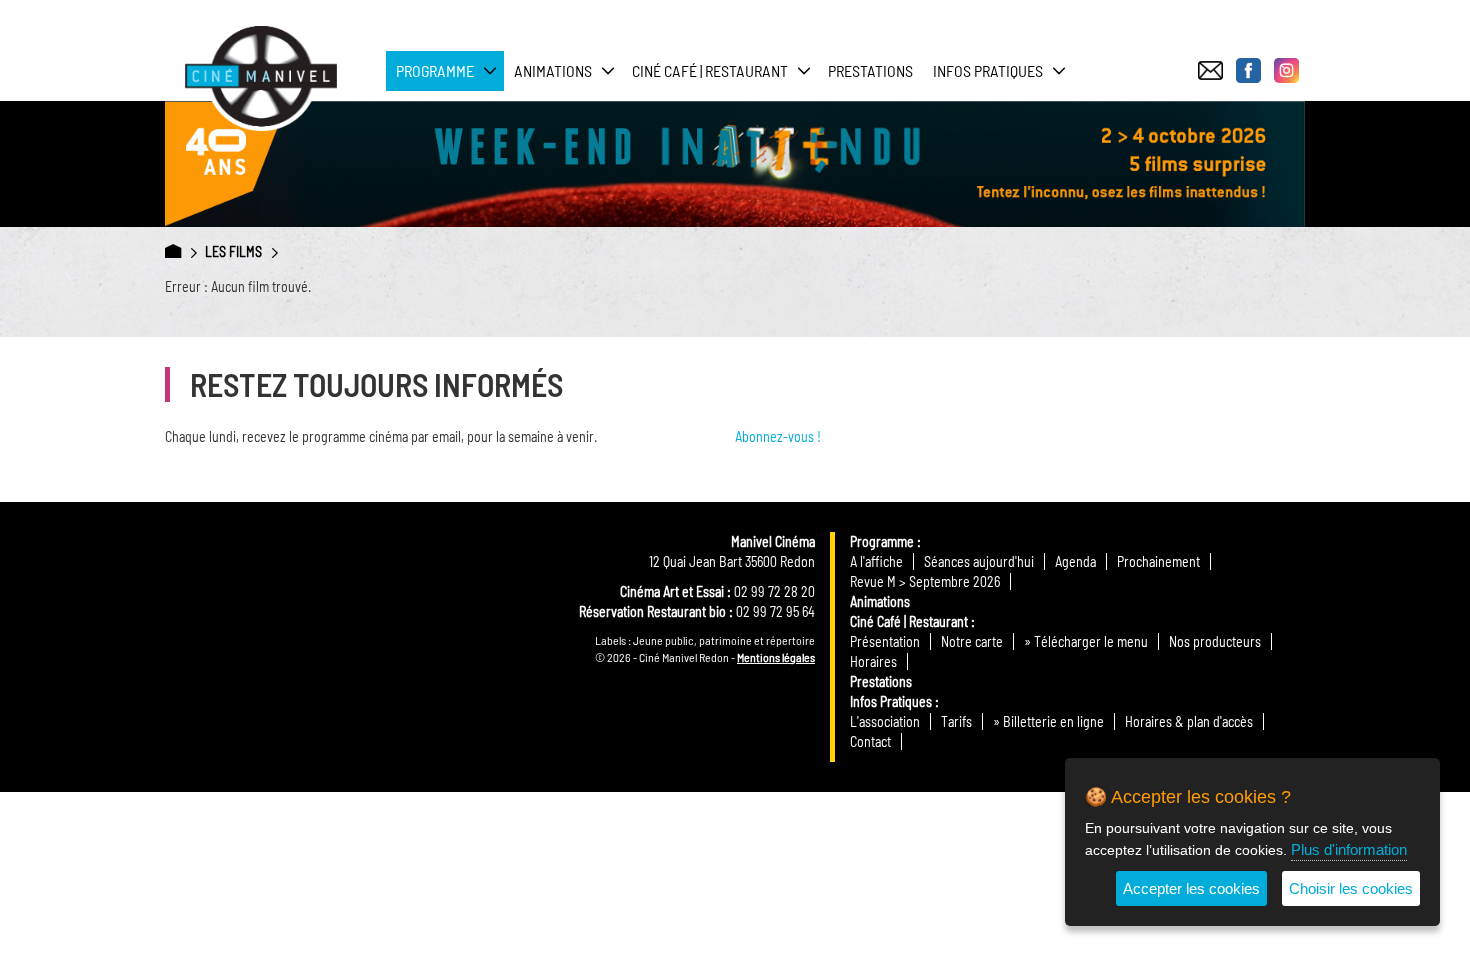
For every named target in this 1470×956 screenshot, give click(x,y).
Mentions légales (776, 657)
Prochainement (1158, 561)
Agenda (1075, 561)
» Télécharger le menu (1086, 641)
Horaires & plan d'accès (1189, 721)
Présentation (885, 641)
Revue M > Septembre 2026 (925, 581)
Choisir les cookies (1351, 888)
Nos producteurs (1215, 641)
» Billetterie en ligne (1048, 721)
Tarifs (956, 721)
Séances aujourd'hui (979, 561)
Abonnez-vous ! (778, 436)
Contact (870, 741)
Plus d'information (1349, 849)
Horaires (873, 661)
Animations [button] (553, 70)
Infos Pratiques (891, 701)
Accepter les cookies (1191, 888)
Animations (880, 601)
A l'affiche (876, 561)
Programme (882, 541)
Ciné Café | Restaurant (909, 621)
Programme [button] (435, 70)
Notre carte (972, 641)
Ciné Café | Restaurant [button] (710, 70)
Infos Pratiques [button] (988, 70)
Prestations (870, 70)
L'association (885, 721)
